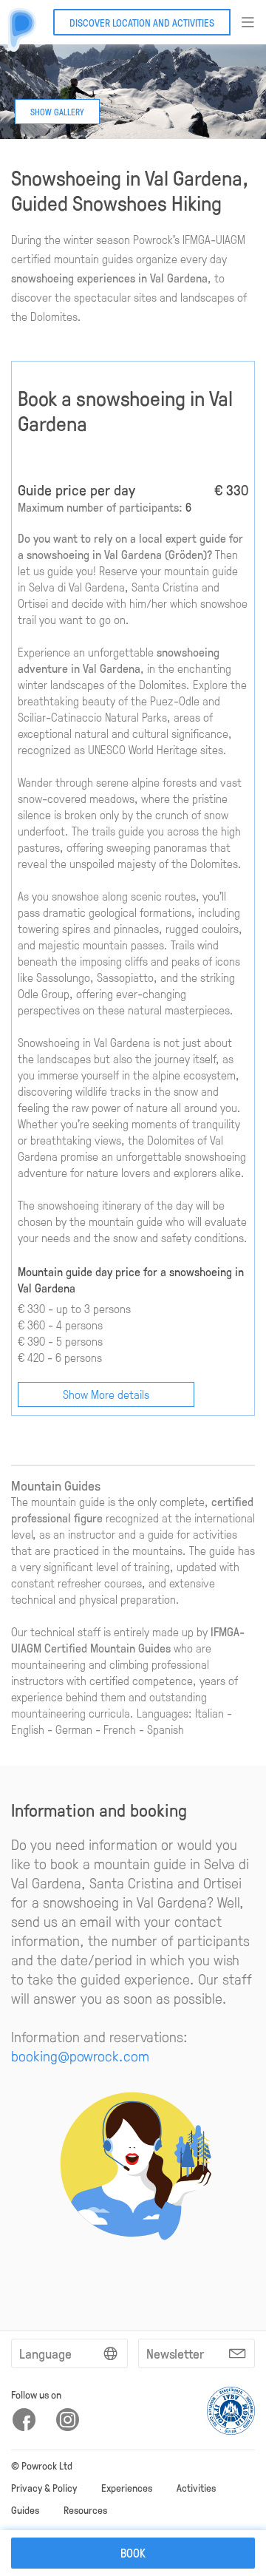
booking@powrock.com (80, 2055)
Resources (85, 2509)
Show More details (106, 1394)
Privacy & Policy (44, 2487)
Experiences (127, 2487)
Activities (196, 2487)
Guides (25, 2509)
